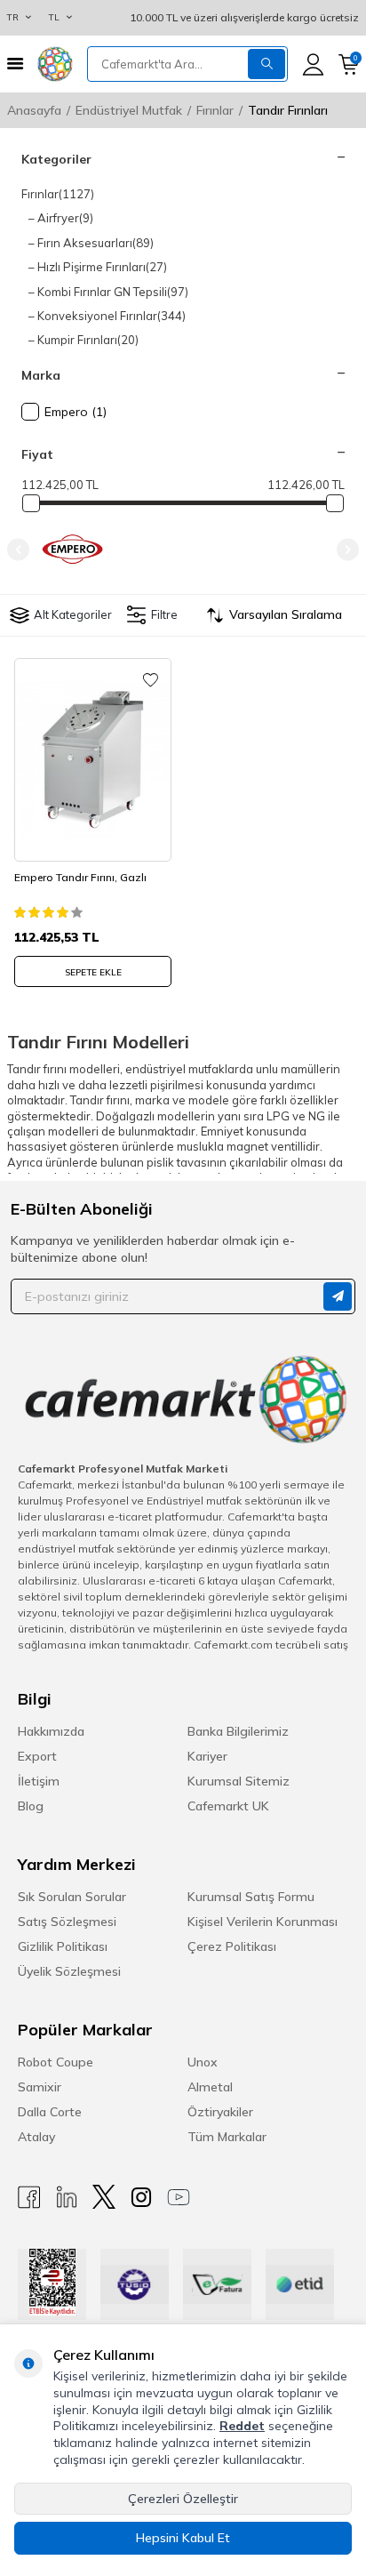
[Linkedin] (67, 2197)
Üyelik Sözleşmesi (69, 1971)
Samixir (40, 2087)
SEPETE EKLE (93, 972)
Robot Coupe (56, 2062)
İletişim (39, 1781)
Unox (203, 2062)
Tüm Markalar (227, 2137)
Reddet (242, 2426)
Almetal (210, 2087)
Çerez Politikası (232, 1946)
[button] (18, 549)
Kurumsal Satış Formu (251, 1897)
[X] (104, 2197)
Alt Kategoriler (73, 614)
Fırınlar (215, 110)
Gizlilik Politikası (63, 1946)
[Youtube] (179, 2197)
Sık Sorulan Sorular (72, 1897)
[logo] (55, 64)
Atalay (36, 2137)
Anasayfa (34, 110)
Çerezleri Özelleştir (183, 2499)
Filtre (163, 614)
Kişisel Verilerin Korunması (263, 1922)
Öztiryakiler (220, 2112)
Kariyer (207, 1756)
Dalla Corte (50, 2112)
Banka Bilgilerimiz (238, 1731)
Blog (31, 1806)
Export (37, 1756)
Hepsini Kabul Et (183, 2538)
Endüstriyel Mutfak (129, 110)
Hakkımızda (51, 1731)
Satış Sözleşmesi (67, 1922)
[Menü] (15, 64)
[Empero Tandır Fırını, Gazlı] (93, 760)
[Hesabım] (313, 64)
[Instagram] (141, 2197)
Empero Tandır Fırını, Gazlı (80, 877)
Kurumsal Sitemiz (239, 1781)
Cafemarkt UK (228, 1806)
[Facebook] (29, 2197)
